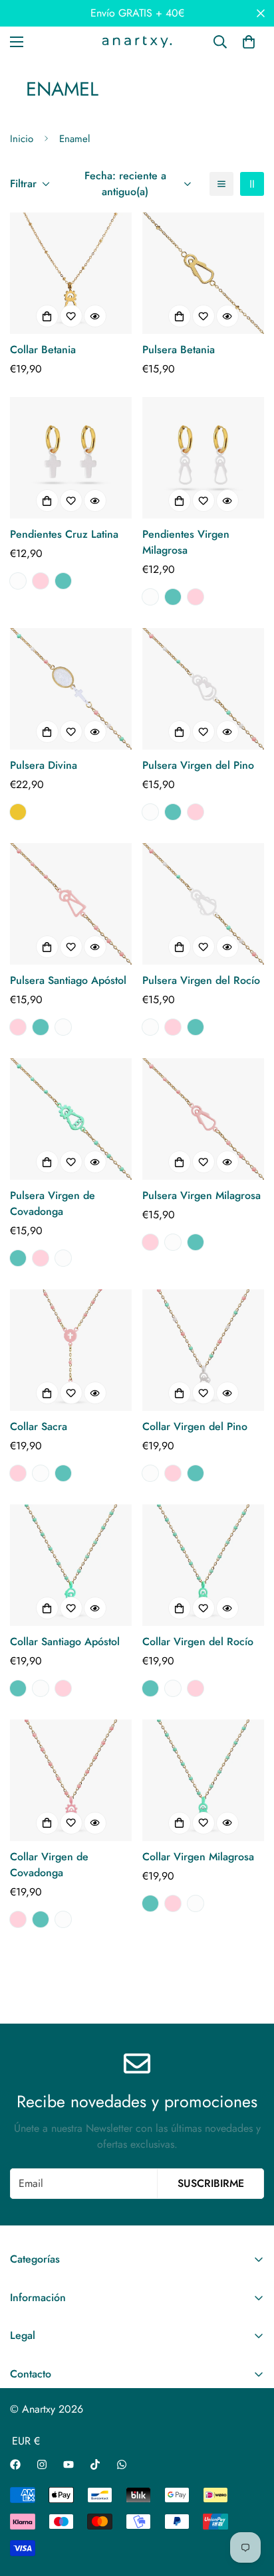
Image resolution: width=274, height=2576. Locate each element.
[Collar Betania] (71, 273)
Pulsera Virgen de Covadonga (53, 1203)
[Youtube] (68, 2464)
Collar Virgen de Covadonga (49, 1865)
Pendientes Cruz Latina (64, 534)
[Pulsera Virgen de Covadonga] (71, 1119)
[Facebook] (15, 2464)
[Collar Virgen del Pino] (203, 1350)
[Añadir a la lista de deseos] (71, 316)
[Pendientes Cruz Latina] (71, 458)
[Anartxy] (137, 42)
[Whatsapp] (122, 2464)
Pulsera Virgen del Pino (198, 765)
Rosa (41, 581)
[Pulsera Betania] (203, 273)
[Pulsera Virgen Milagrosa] (203, 1119)
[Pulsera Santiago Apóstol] (71, 904)
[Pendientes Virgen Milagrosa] (203, 458)
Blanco (18, 581)
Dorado (18, 812)
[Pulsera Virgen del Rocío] (203, 904)
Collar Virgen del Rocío (198, 1642)
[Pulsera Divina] (71, 689)
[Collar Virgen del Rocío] (203, 1565)
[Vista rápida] (95, 316)
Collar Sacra (39, 1426)
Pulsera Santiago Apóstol (68, 980)
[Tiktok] (95, 2464)
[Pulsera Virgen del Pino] (203, 689)
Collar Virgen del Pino (195, 1426)
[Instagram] (42, 2464)
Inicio (22, 139)
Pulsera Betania (179, 350)
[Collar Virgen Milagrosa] (203, 1780)
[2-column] (252, 184)
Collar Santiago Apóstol (65, 1642)
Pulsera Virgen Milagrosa (202, 1195)
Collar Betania (43, 350)
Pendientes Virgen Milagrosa (186, 542)
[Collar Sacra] (71, 1350)
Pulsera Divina (44, 765)
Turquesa (63, 581)
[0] (249, 42)
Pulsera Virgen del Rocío (201, 980)
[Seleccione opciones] (47, 316)
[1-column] (221, 184)
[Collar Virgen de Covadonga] (71, 1780)
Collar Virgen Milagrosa (198, 1857)
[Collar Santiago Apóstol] (71, 1565)
